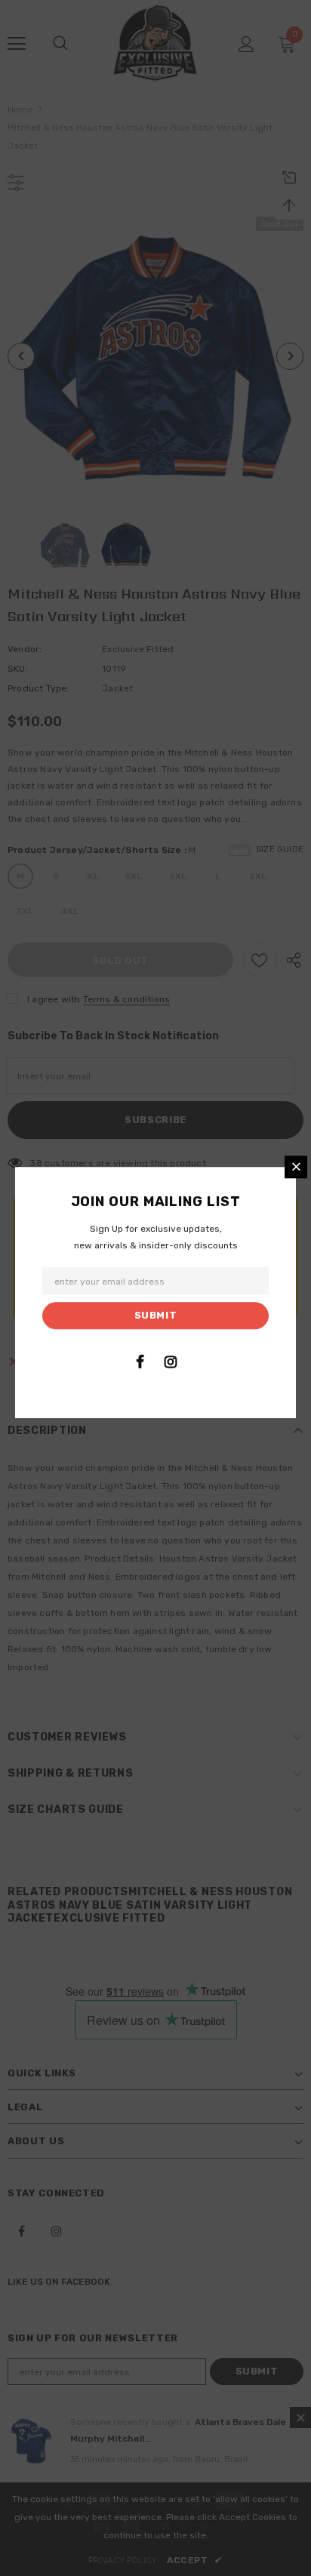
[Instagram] (171, 1362)
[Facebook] (140, 1362)
